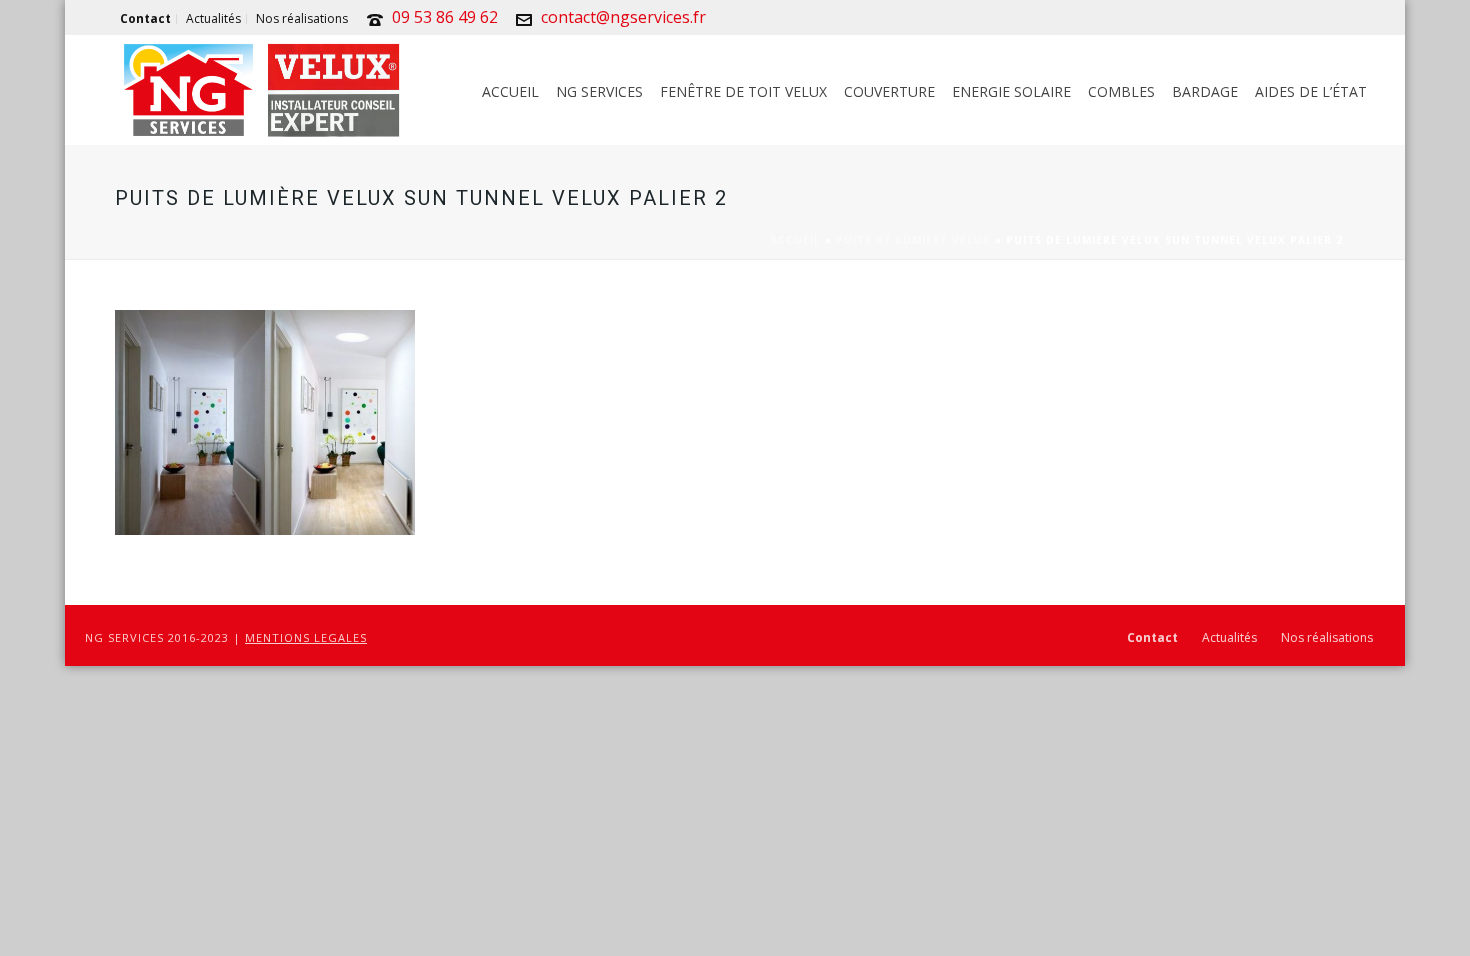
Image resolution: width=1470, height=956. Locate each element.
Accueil (510, 91)
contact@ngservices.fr (623, 17)
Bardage (1205, 91)
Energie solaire (1011, 91)
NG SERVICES (599, 91)
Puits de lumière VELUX (913, 240)
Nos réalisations (1327, 638)
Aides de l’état (1311, 91)
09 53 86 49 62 (445, 17)
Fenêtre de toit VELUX (743, 91)
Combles (1121, 91)
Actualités (1229, 638)
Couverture (889, 91)
